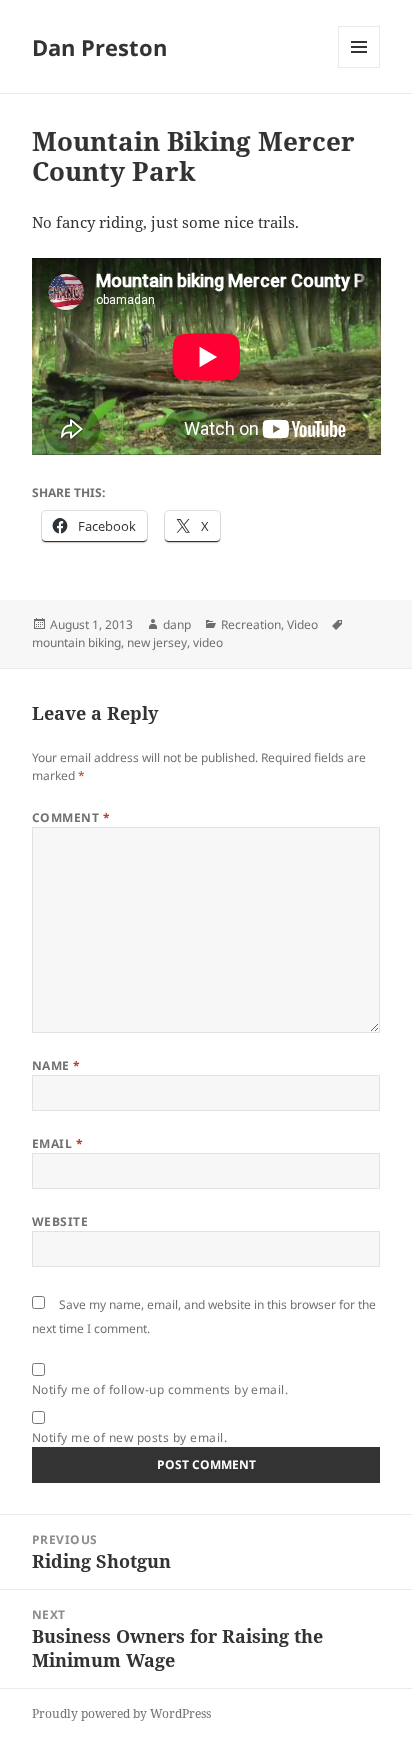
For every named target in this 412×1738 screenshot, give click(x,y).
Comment (71, 817)
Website (60, 1221)
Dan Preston (99, 47)
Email (57, 1143)
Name (56, 1065)
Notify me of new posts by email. (129, 1437)
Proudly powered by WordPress (121, 1713)
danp (177, 624)
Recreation (251, 624)
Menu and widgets (359, 67)
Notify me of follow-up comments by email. (160, 1389)
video (208, 642)
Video (302, 624)
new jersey (157, 642)
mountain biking (76, 642)
